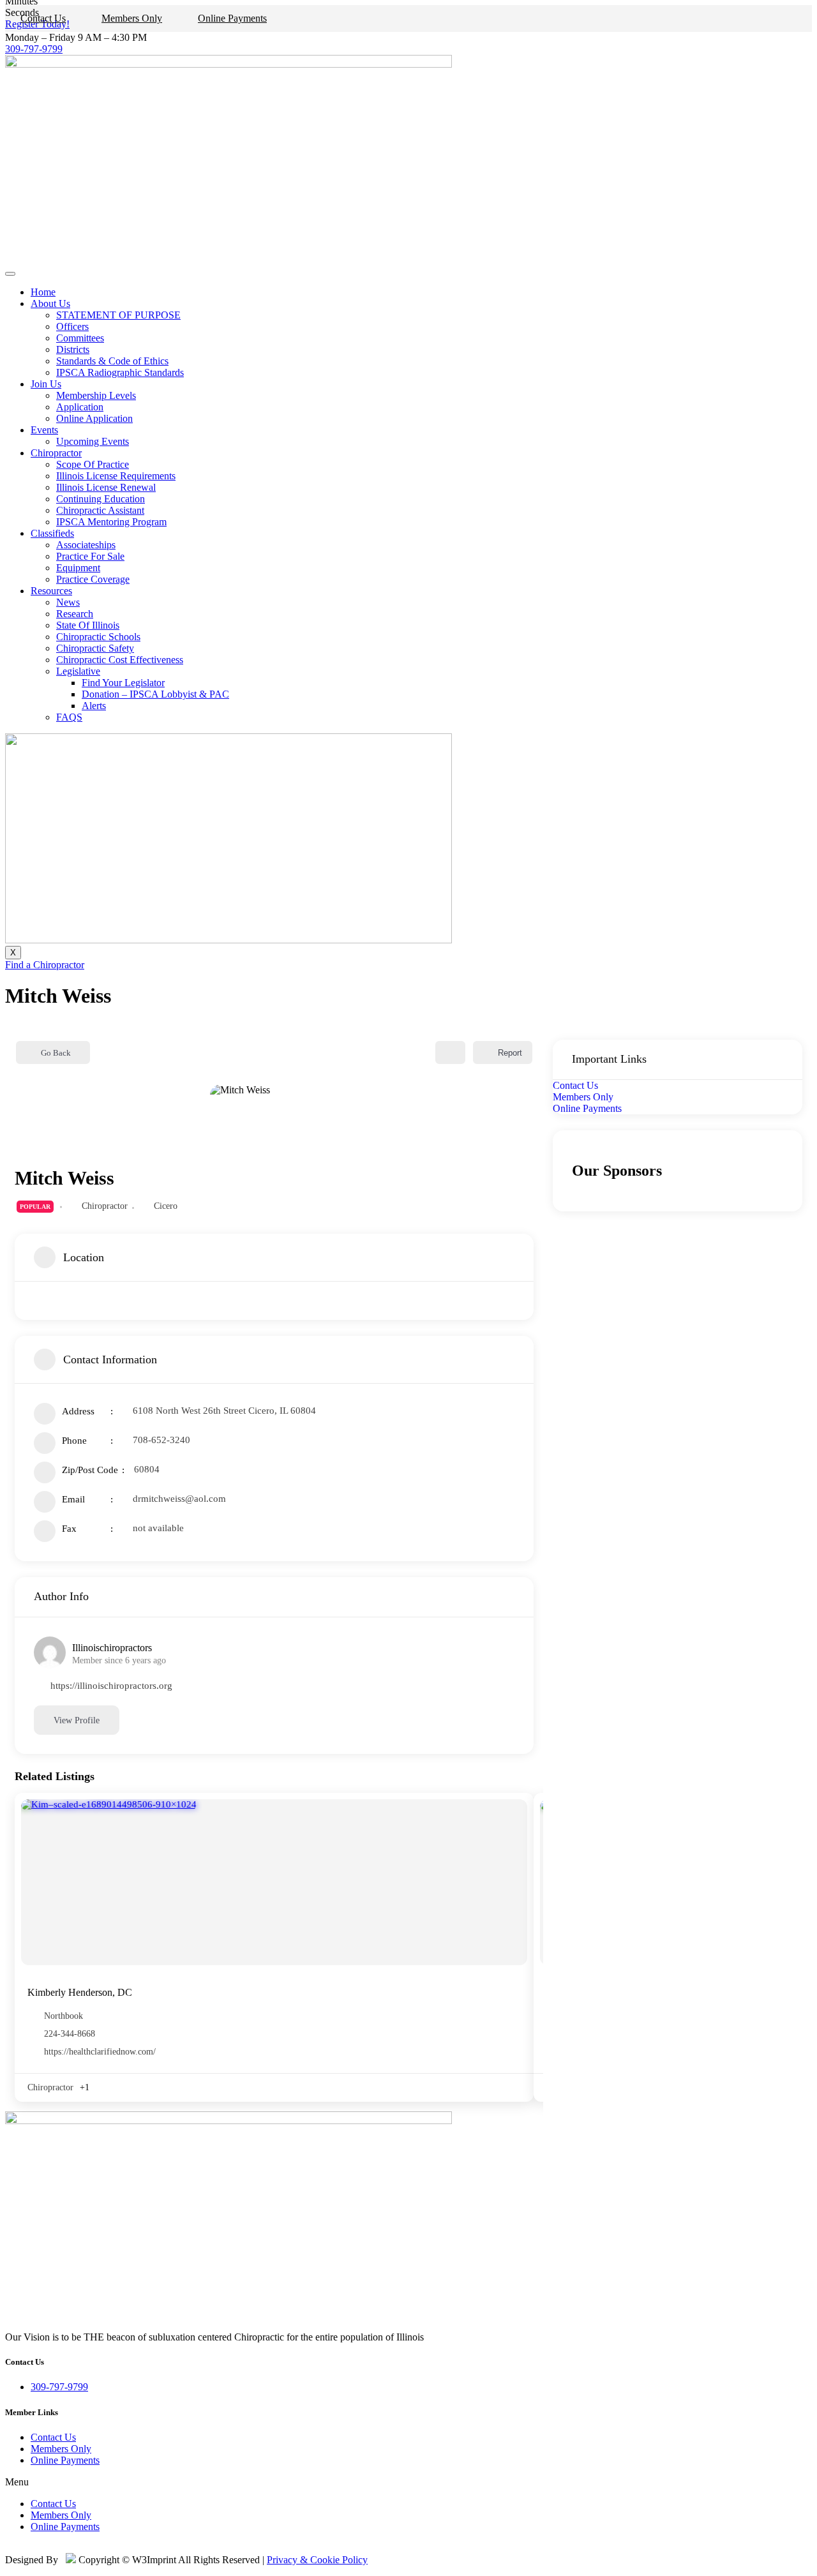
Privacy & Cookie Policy (317, 2560)
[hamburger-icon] (10, 274)
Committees (80, 338)
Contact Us (43, 18)
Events (44, 430)
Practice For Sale (90, 556)
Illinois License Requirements (116, 476)
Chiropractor (56, 453)
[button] (408, 2482)
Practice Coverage (93, 579)
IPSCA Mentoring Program (111, 522)
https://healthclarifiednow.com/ (100, 2052)
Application (80, 407)
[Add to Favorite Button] (450, 1052)
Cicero (166, 1206)
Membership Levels (96, 395)
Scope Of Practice (93, 464)
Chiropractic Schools (98, 637)
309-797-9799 (34, 49)
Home (43, 292)
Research (75, 614)
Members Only (132, 18)
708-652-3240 (161, 1440)
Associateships (86, 545)
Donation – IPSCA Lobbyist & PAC (155, 694)
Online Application (94, 418)
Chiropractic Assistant (100, 510)
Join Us (46, 384)
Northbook (64, 2016)
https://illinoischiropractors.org (111, 1686)
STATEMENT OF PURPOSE (118, 315)
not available (158, 1528)
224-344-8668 (70, 2034)
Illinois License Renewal (106, 487)
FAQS (69, 717)
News (68, 602)
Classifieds (52, 533)
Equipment (78, 568)
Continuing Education (101, 499)
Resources (51, 591)
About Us (50, 303)
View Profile (77, 1720)
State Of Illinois (88, 625)
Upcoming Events (93, 441)
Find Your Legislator (123, 683)
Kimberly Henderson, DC (80, 1992)
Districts (73, 349)
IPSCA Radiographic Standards (120, 372)
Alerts (94, 706)
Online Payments (232, 18)
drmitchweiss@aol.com (179, 1499)
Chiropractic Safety (95, 648)
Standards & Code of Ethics (112, 361)
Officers (72, 326)
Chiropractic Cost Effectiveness (120, 660)
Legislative (78, 671)
